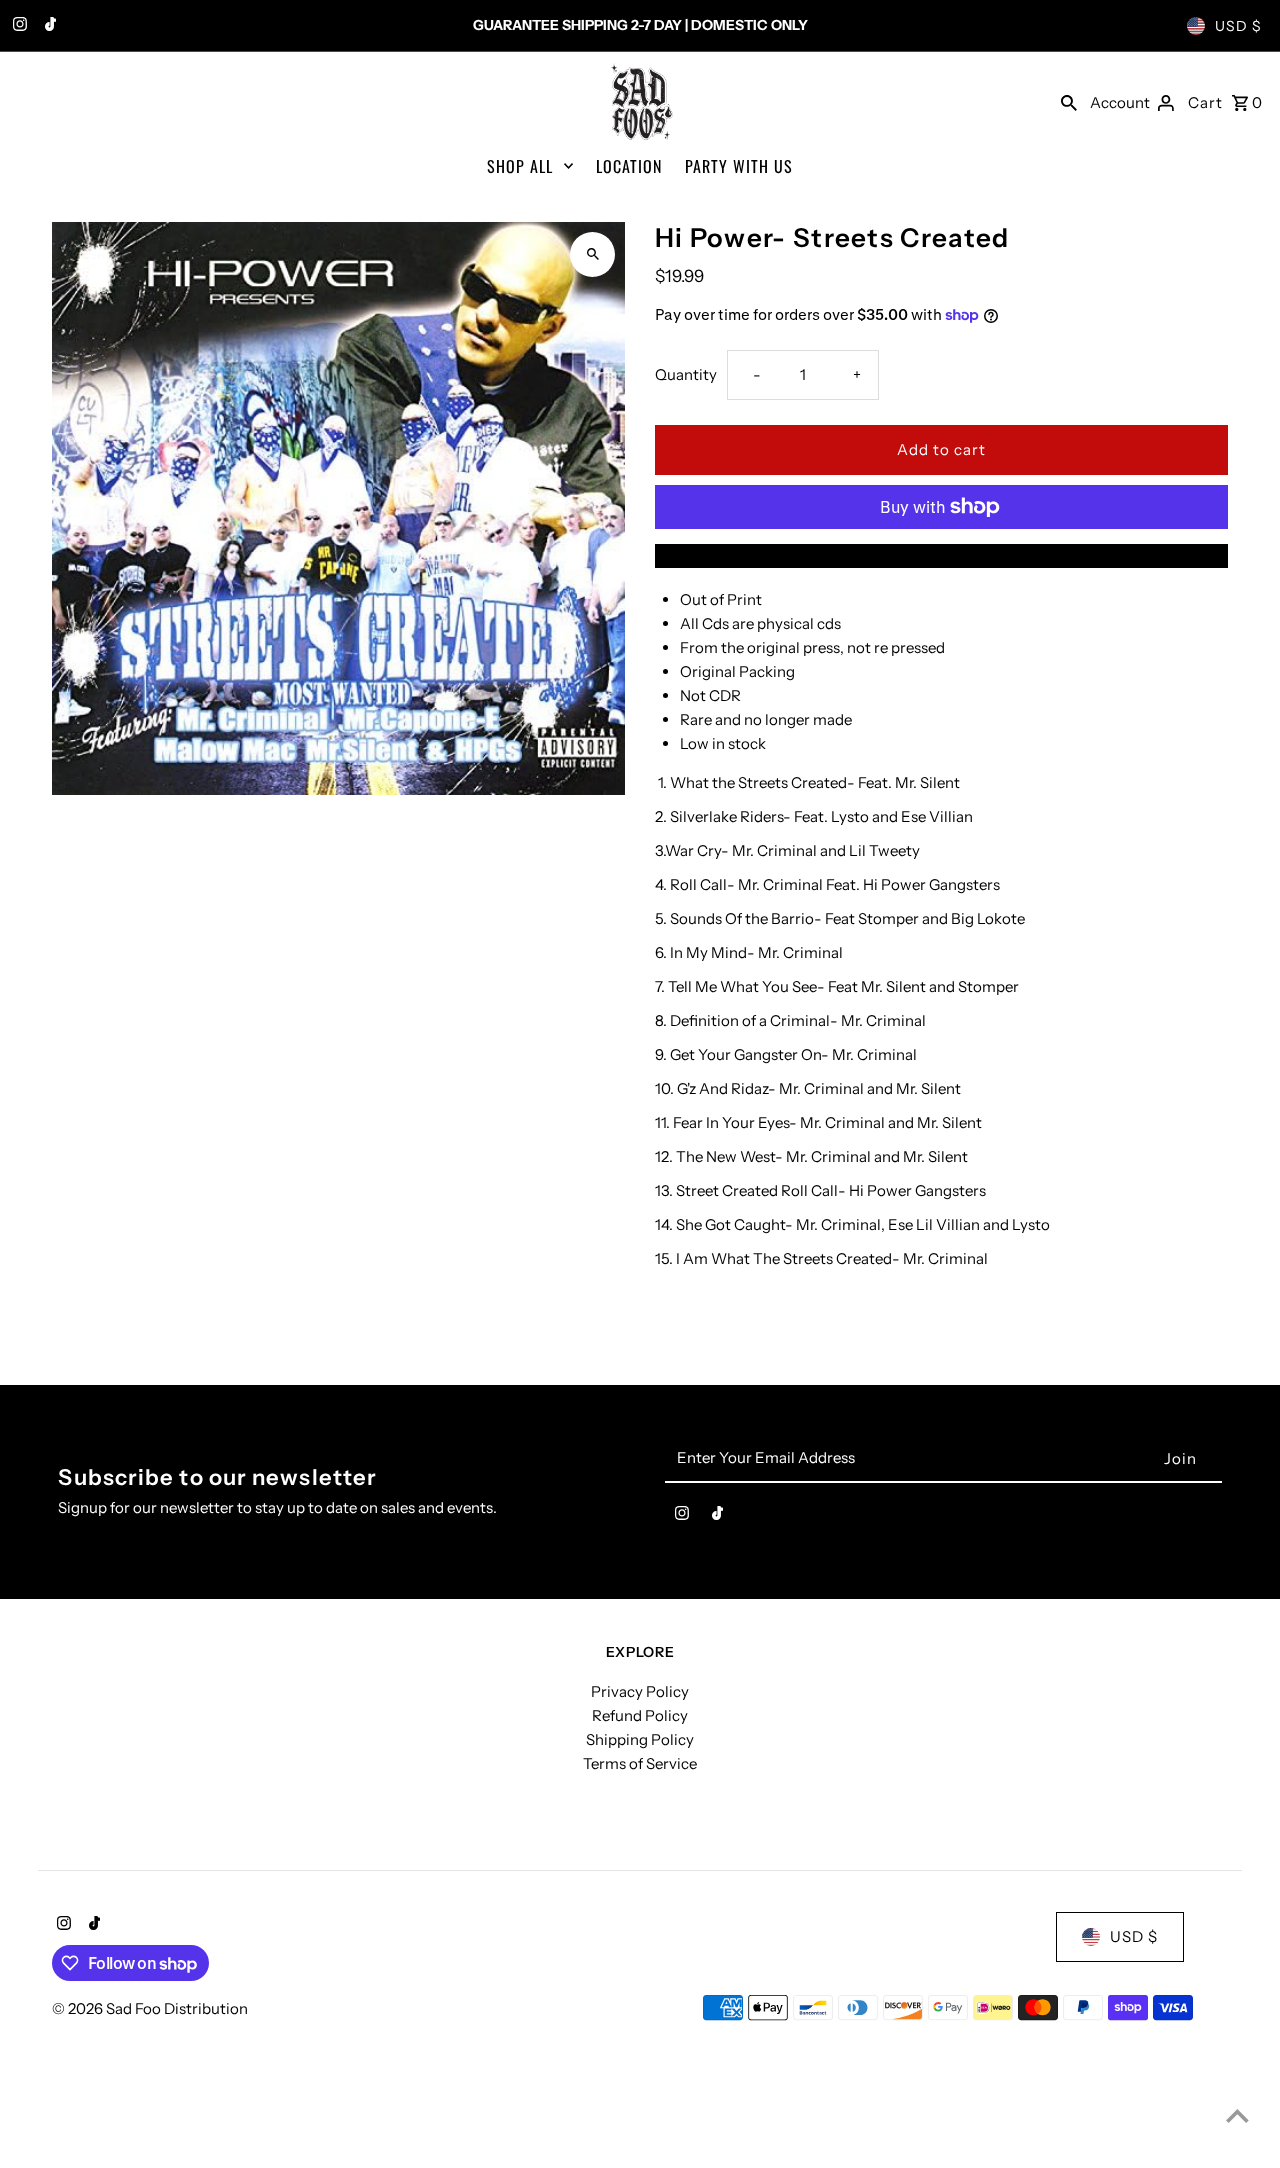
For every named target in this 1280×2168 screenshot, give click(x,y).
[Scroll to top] (1237, 2115)
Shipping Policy (640, 1739)
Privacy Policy (640, 1691)
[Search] (1069, 102)
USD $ (1238, 26)
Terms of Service (640, 1763)
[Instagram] (17, 26)
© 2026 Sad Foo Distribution (150, 2008)
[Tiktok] (48, 26)
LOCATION (629, 166)
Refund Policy (640, 1715)
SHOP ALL (520, 166)
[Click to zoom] (592, 254)
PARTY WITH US (739, 166)
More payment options (942, 555)
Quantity (686, 374)
